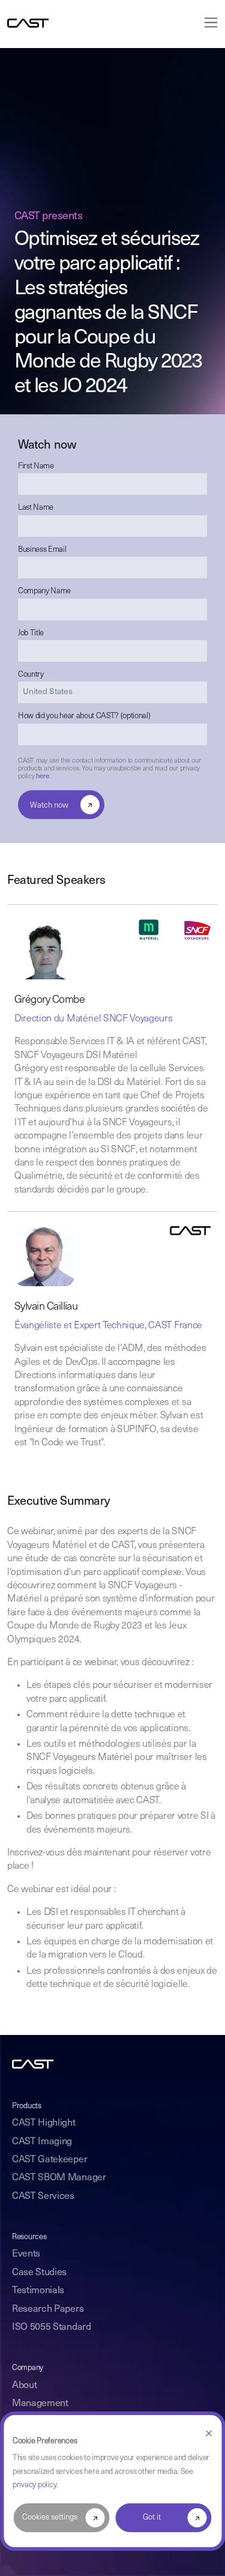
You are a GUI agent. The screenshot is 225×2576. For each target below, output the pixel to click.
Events (26, 2254)
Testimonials (38, 2291)
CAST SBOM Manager (59, 2178)
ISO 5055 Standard (52, 2327)
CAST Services (43, 2197)
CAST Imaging (42, 2142)
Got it (152, 2517)
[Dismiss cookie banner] (208, 2434)
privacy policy (34, 2485)
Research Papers (48, 2309)
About (24, 2386)
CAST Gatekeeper (49, 2160)
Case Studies (39, 2273)
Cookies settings (50, 2517)
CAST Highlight (44, 2123)
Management (40, 2404)
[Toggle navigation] (207, 23)
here (42, 777)
